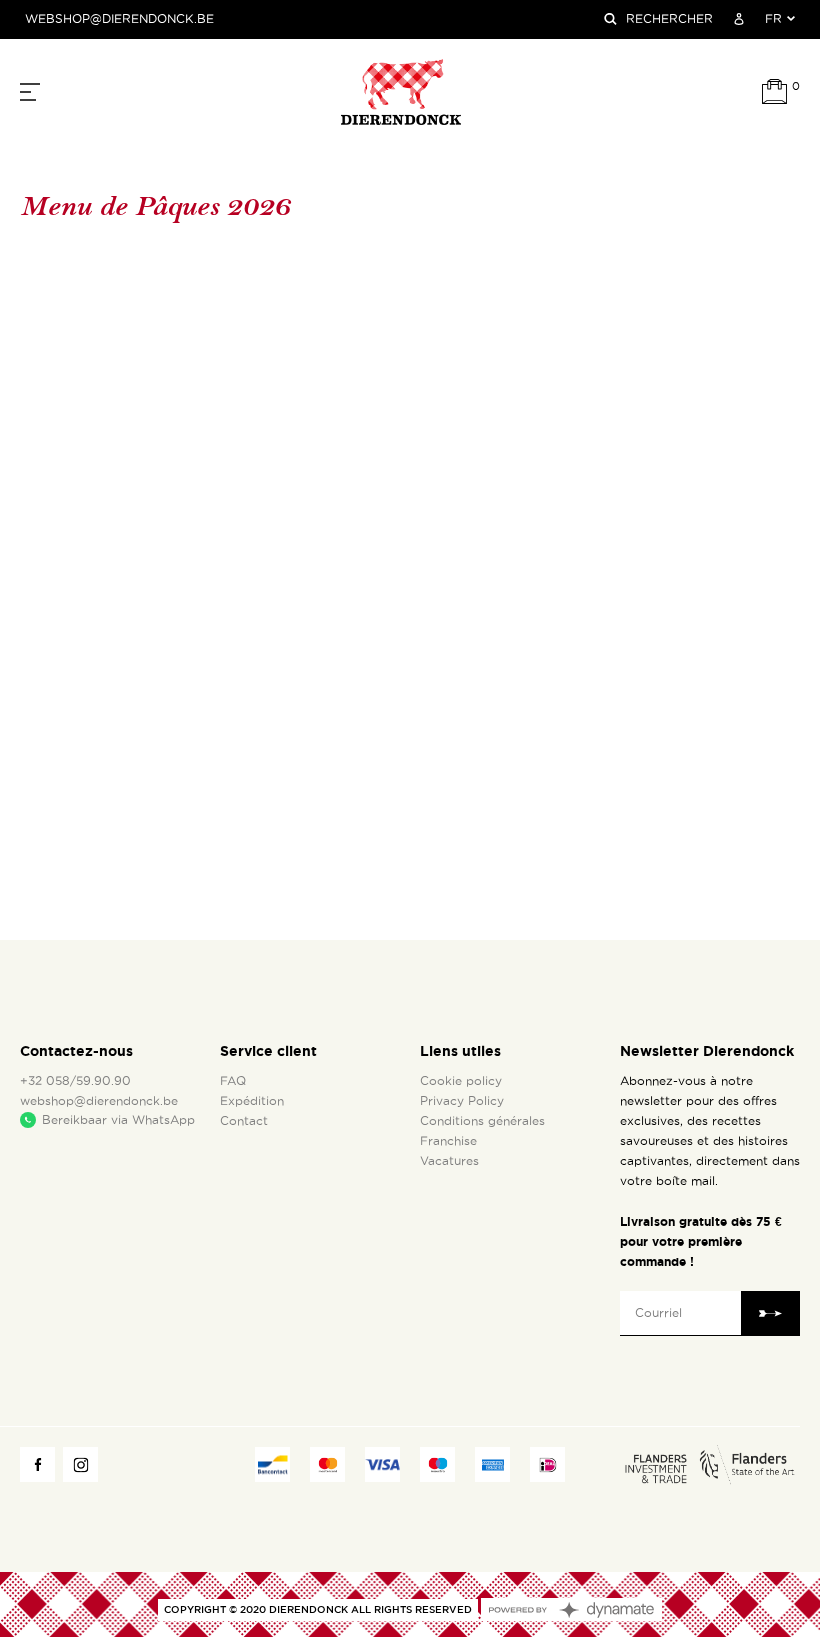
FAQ (233, 1081)
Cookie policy (461, 1081)
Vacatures (449, 1161)
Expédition (252, 1101)
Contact (244, 1121)
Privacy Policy (462, 1101)
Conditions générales (482, 1121)
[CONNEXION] (739, 19)
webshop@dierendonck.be (119, 19)
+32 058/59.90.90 (75, 1081)
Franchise (448, 1141)
